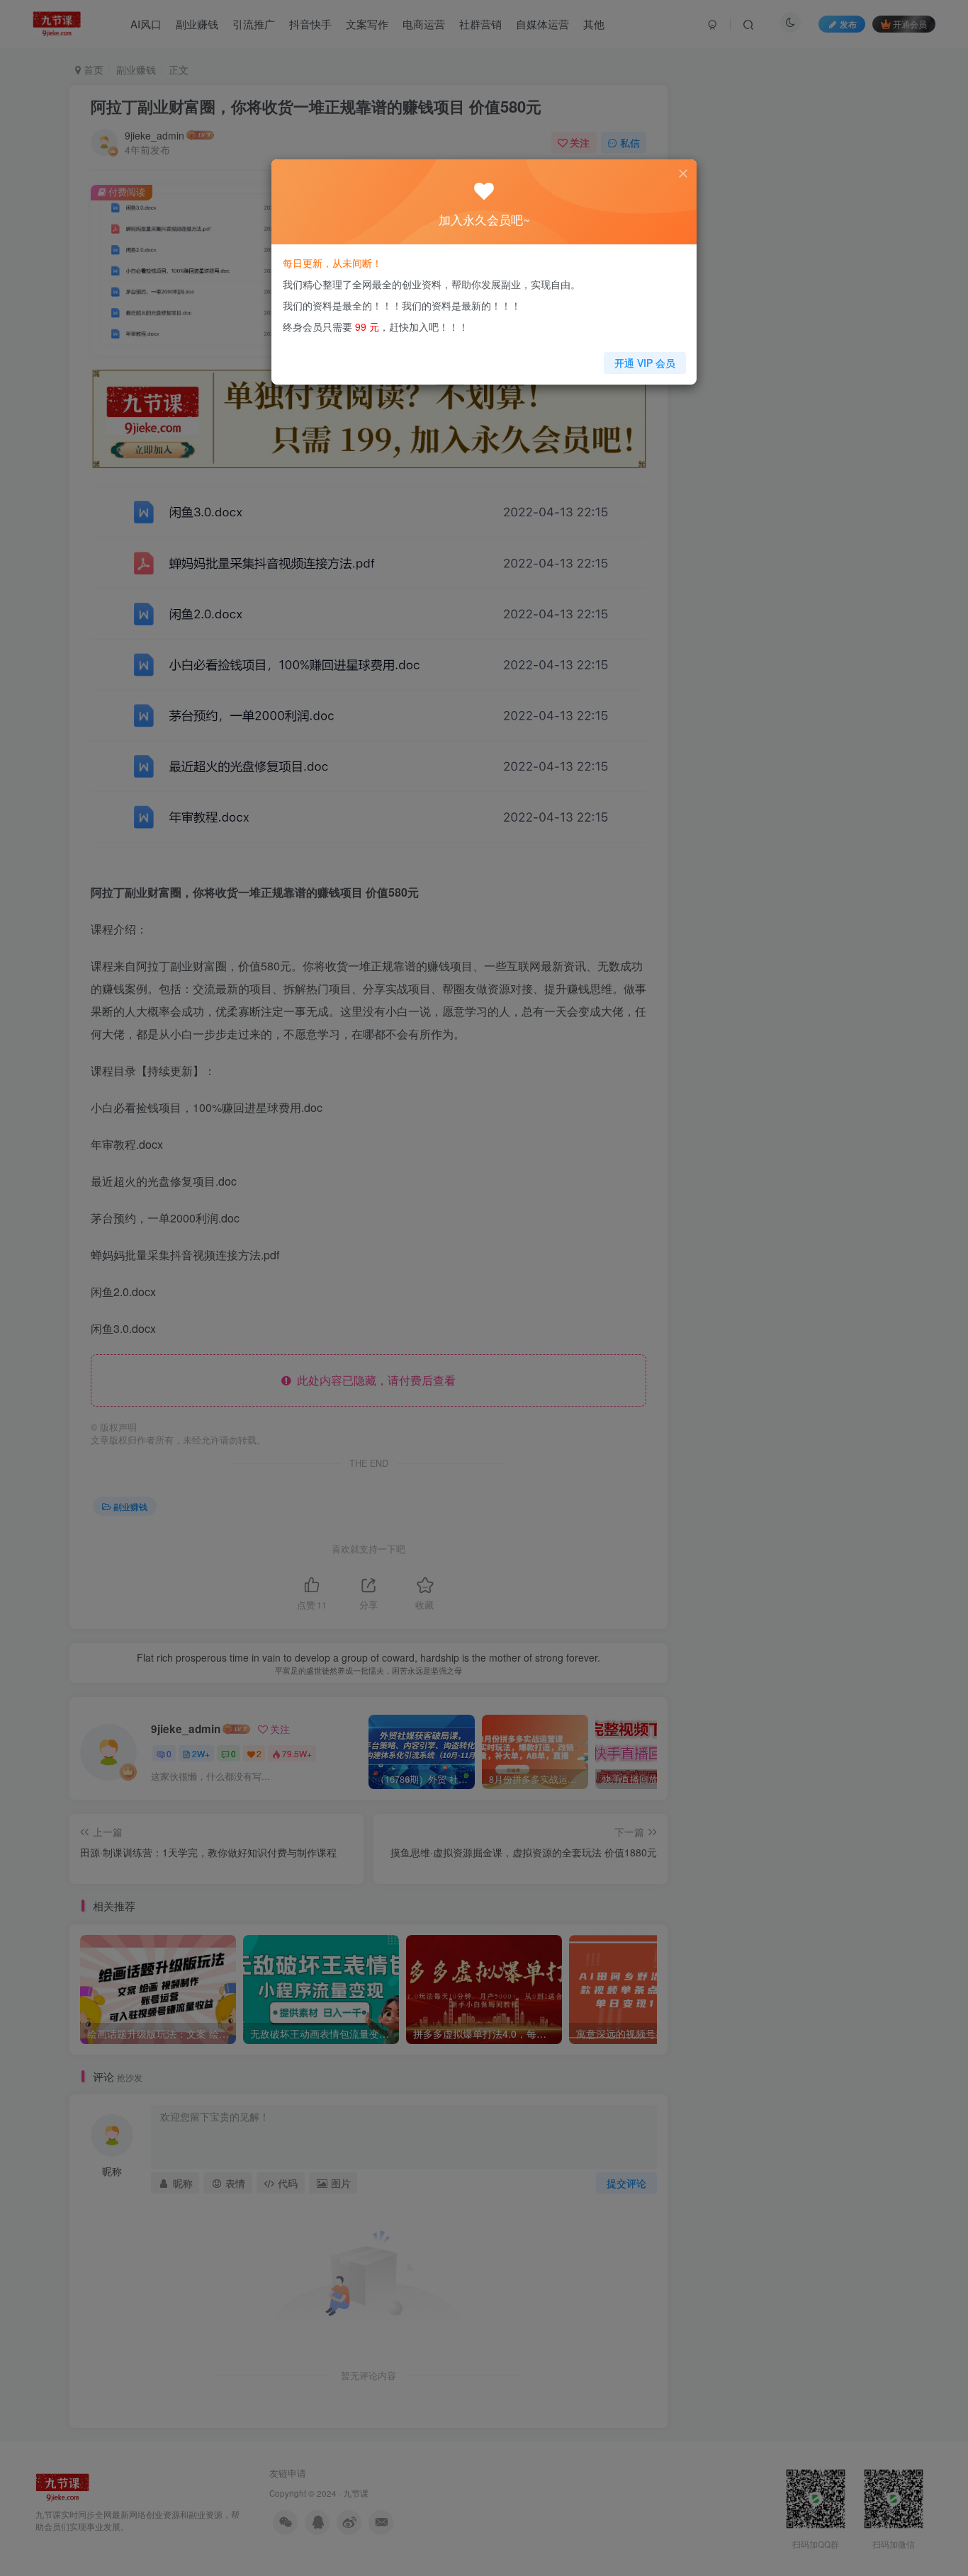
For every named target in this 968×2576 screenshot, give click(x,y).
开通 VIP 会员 (645, 363)
